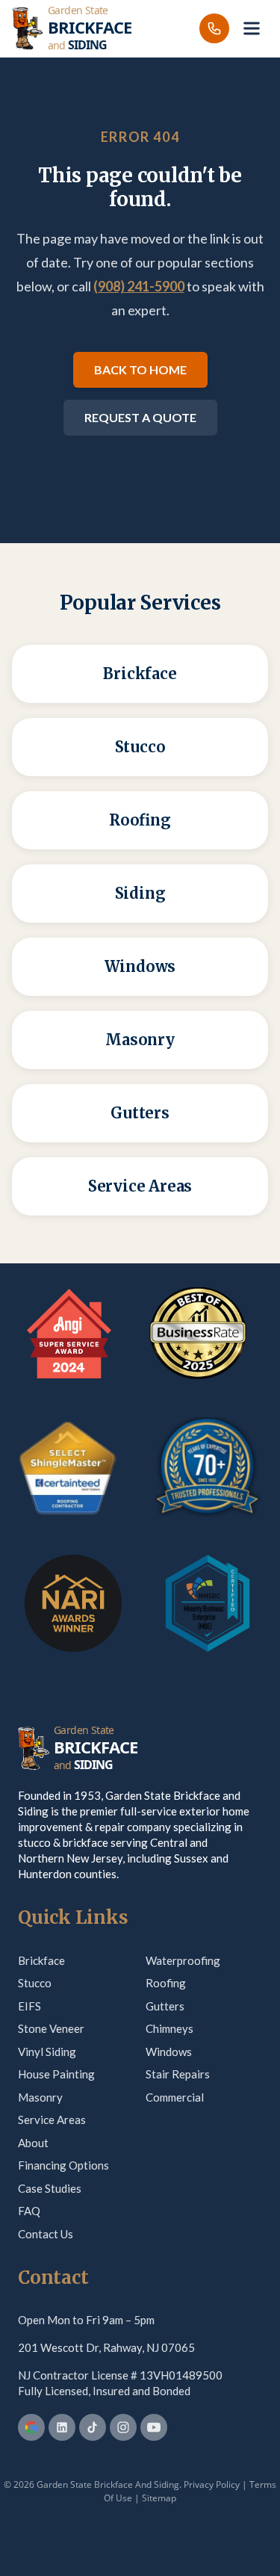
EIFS (29, 2006)
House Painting (56, 2074)
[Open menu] (252, 28)
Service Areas (52, 2120)
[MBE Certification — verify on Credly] (208, 1603)
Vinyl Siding (47, 2052)
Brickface (41, 1960)
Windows (169, 2052)
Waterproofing (183, 1960)
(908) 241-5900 (139, 286)
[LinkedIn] (62, 2427)
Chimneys (169, 2028)
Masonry (40, 2097)
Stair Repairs (178, 2074)
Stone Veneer (51, 2028)
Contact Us (46, 2234)
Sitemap (159, 2498)
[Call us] (214, 28)
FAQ (29, 2211)
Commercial (175, 2097)
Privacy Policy (212, 2484)
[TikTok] (93, 2427)
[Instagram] (123, 2427)
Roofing (166, 1983)
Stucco (35, 1983)
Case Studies (50, 2188)
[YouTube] (154, 2427)
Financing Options (63, 2165)
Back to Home (140, 369)
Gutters (165, 2006)
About (33, 2143)
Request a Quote (140, 417)
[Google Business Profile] (31, 2427)
